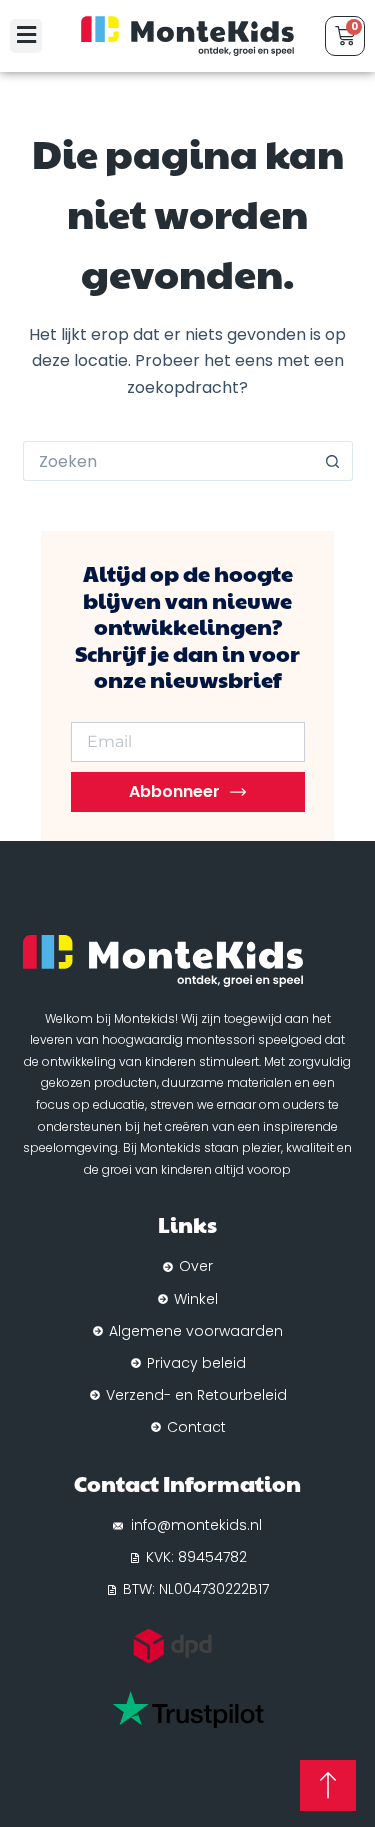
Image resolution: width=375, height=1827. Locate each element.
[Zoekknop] (333, 461)
